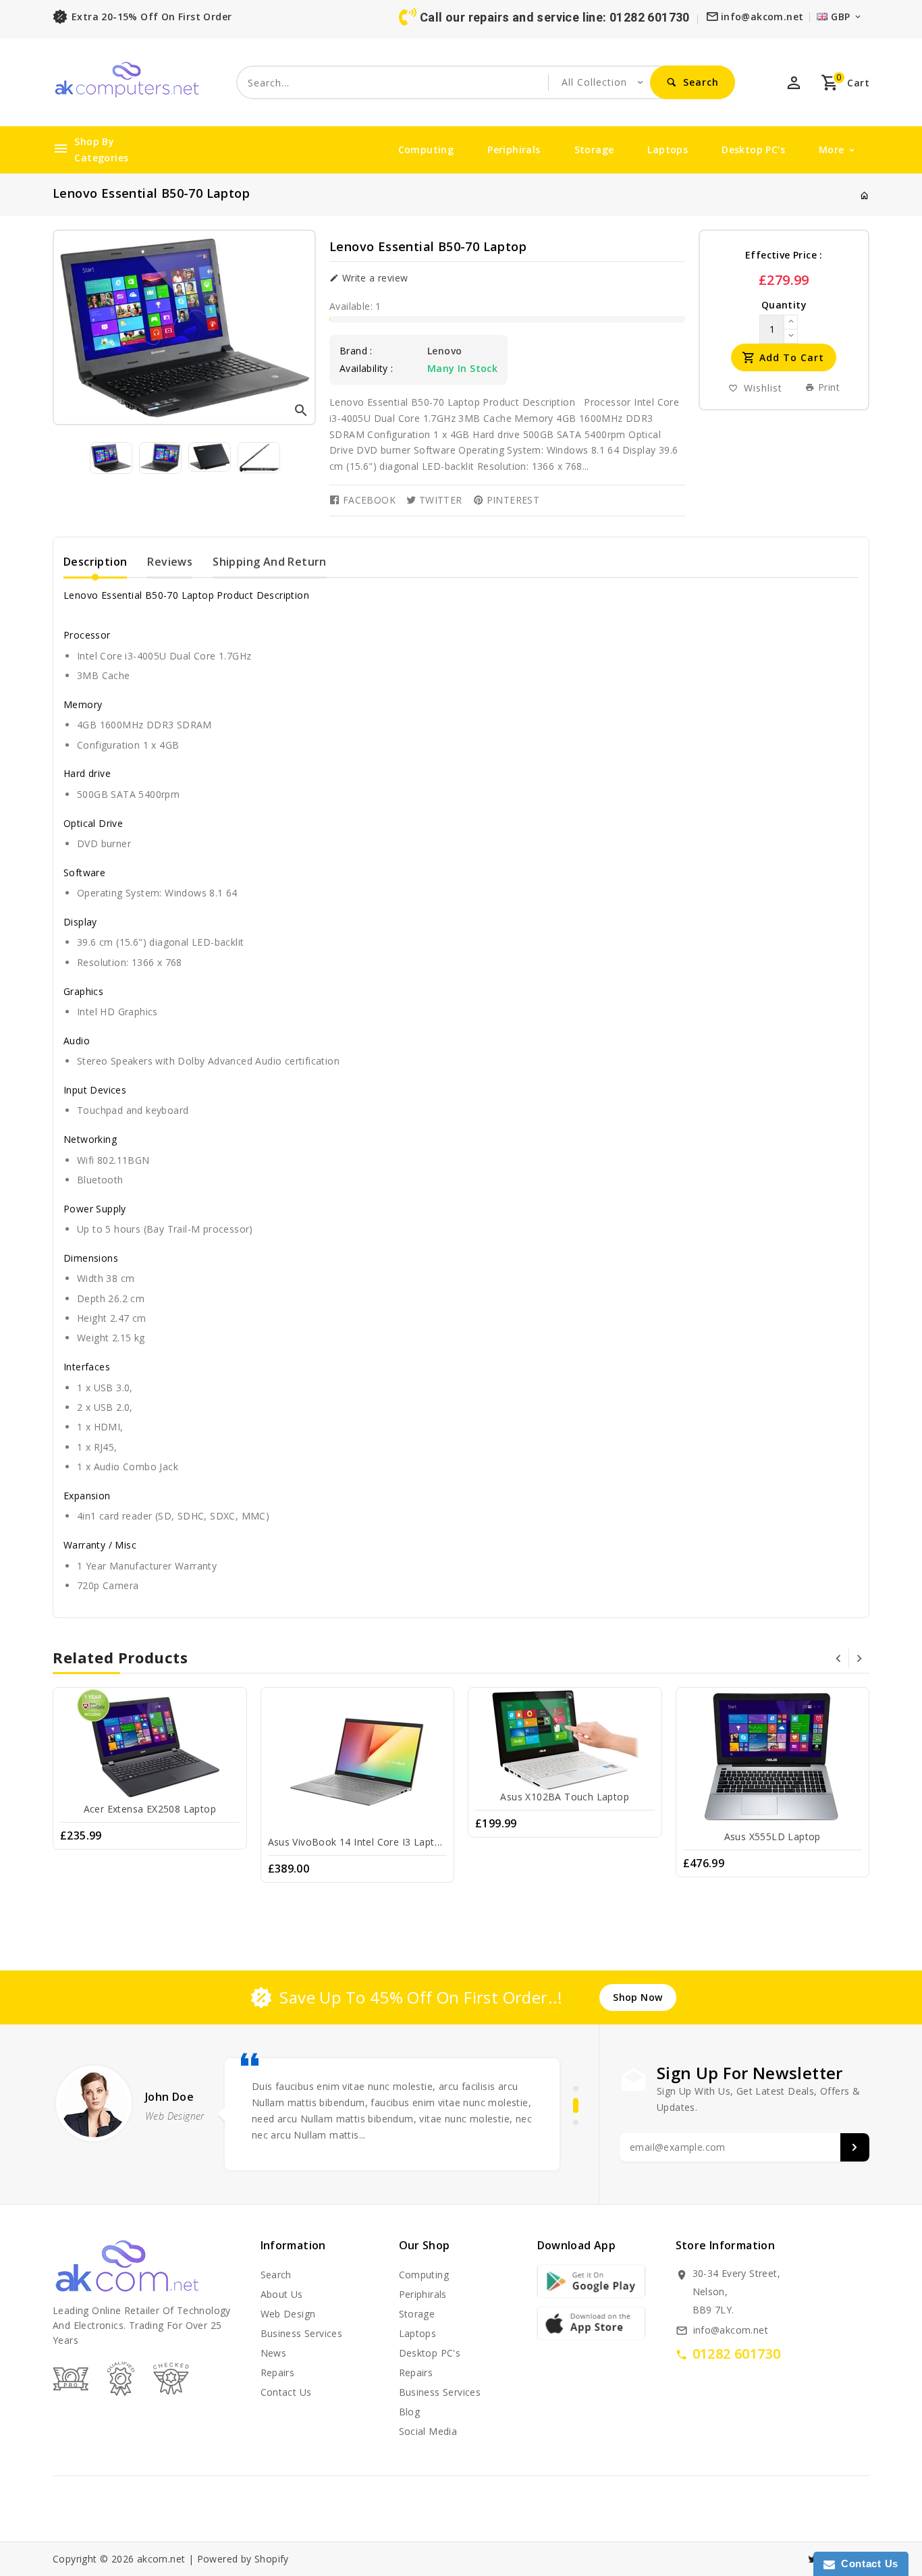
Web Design (288, 2314)
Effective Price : (784, 255)
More (832, 150)
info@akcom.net (731, 2330)
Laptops (668, 150)
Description (95, 562)
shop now (638, 1997)
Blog (410, 2412)
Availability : (367, 369)
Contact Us (867, 2564)
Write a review (373, 278)
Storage (594, 150)
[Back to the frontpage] (865, 195)
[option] (111, 458)
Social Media (428, 2431)
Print (828, 387)
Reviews (170, 562)
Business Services (302, 2333)
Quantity (784, 305)
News (274, 2353)
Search (276, 2275)
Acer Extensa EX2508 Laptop (150, 1809)
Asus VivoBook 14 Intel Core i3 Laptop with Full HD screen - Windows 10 (437, 1842)
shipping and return (270, 562)
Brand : (356, 351)
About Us (282, 2294)
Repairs (278, 2372)
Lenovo (444, 351)
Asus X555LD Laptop (772, 1836)
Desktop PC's (753, 150)
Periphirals (514, 150)
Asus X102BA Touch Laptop (565, 1797)
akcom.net (161, 2559)
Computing (426, 150)
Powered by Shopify (243, 2559)
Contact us (286, 2392)
